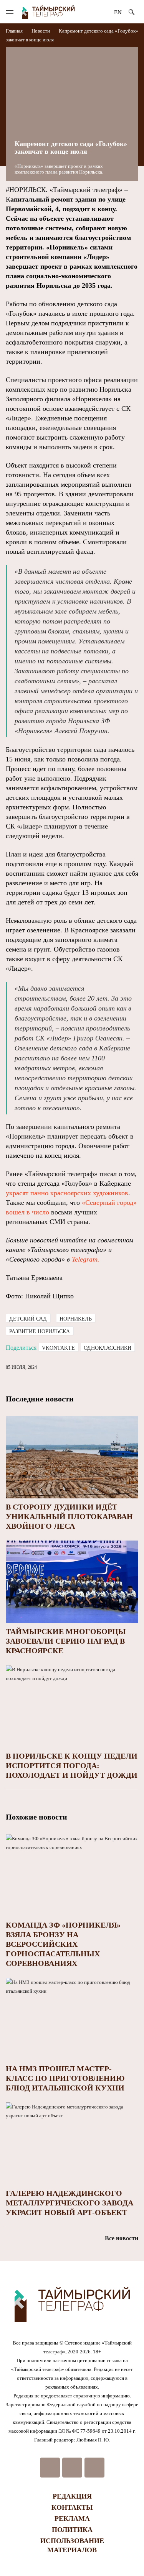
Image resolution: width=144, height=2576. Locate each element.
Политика (72, 2530)
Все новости (122, 2238)
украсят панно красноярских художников (67, 1193)
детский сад (28, 1319)
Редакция (72, 2496)
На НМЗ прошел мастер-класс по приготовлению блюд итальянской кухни (65, 2078)
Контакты (72, 2507)
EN (118, 12)
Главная (15, 31)
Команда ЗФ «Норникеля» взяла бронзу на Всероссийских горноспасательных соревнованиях (63, 1944)
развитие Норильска (40, 1331)
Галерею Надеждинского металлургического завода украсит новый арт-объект (70, 2203)
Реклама (72, 2519)
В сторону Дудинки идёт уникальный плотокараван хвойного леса (69, 1516)
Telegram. (86, 1259)
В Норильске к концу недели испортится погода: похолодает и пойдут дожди (72, 1765)
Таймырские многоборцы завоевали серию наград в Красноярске (66, 1641)
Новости (41, 31)
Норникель (76, 1319)
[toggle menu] (10, 12)
